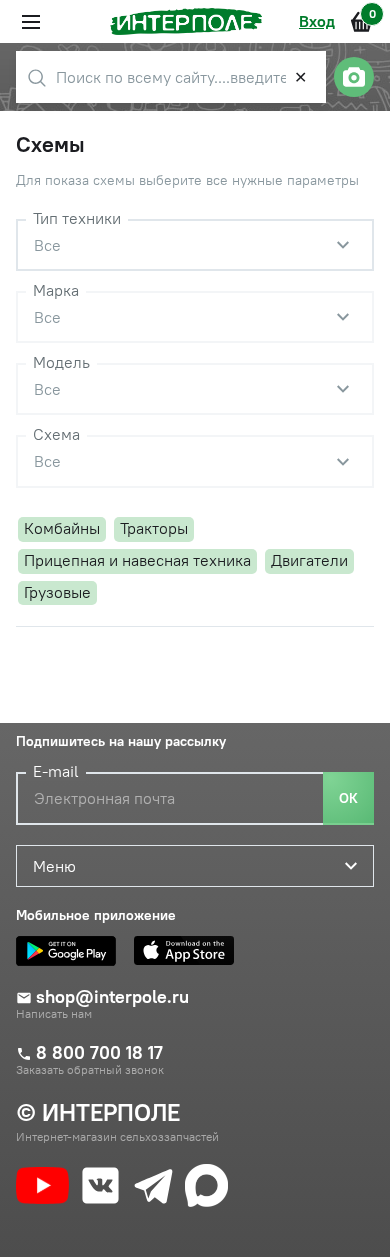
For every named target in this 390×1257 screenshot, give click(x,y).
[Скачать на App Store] (189, 951)
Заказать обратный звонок (90, 1070)
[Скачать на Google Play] (71, 951)
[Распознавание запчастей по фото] (354, 77)
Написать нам (54, 1014)
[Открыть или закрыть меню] (31, 22)
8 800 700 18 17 (99, 1053)
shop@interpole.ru (112, 997)
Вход (317, 21)
